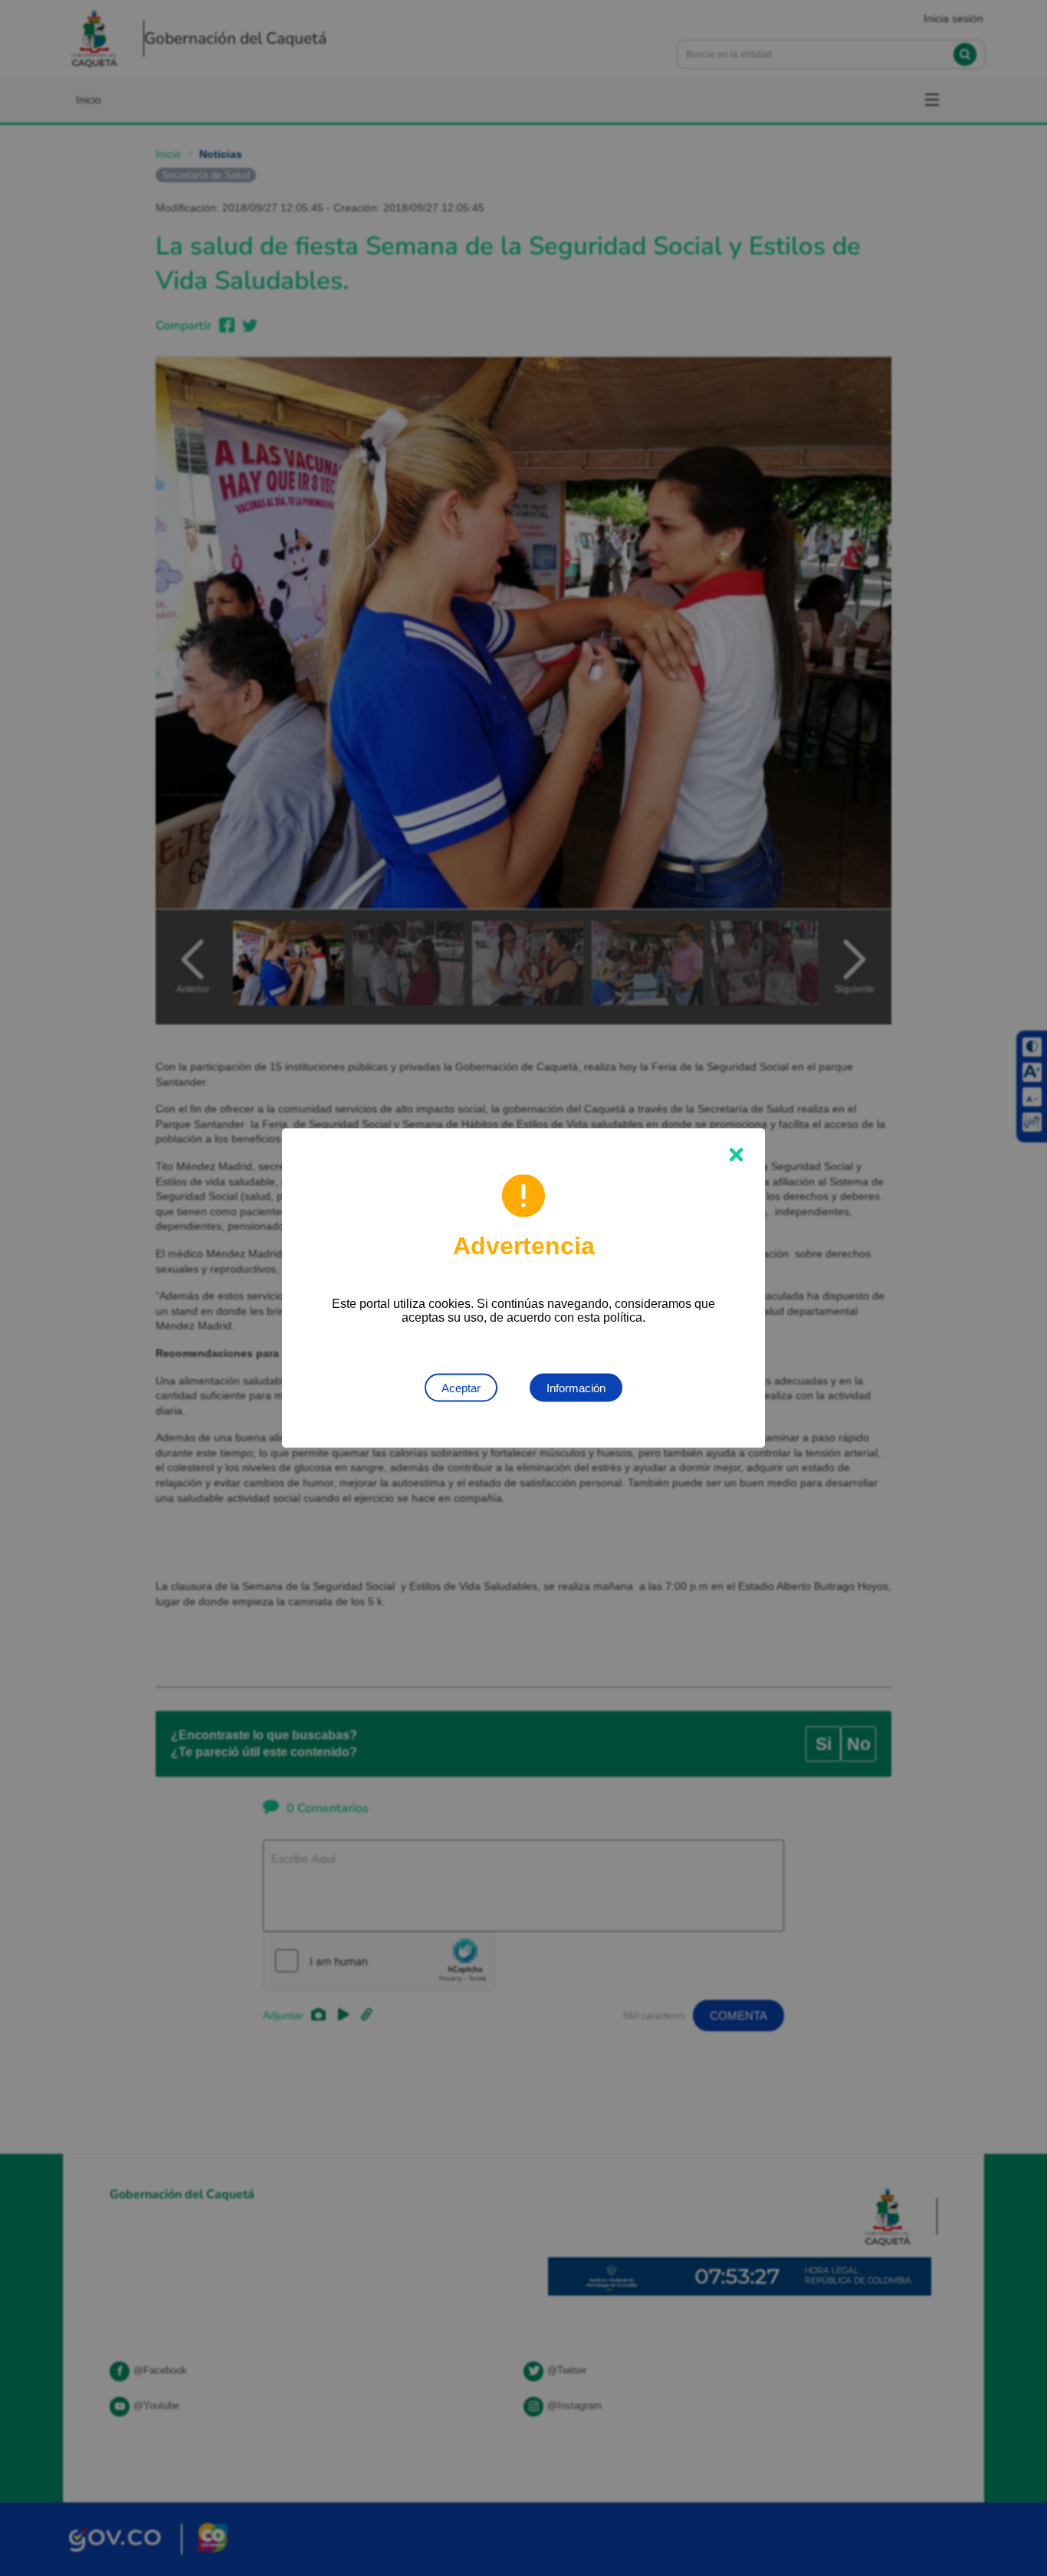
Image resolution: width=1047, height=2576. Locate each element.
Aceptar (461, 1388)
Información (576, 1388)
